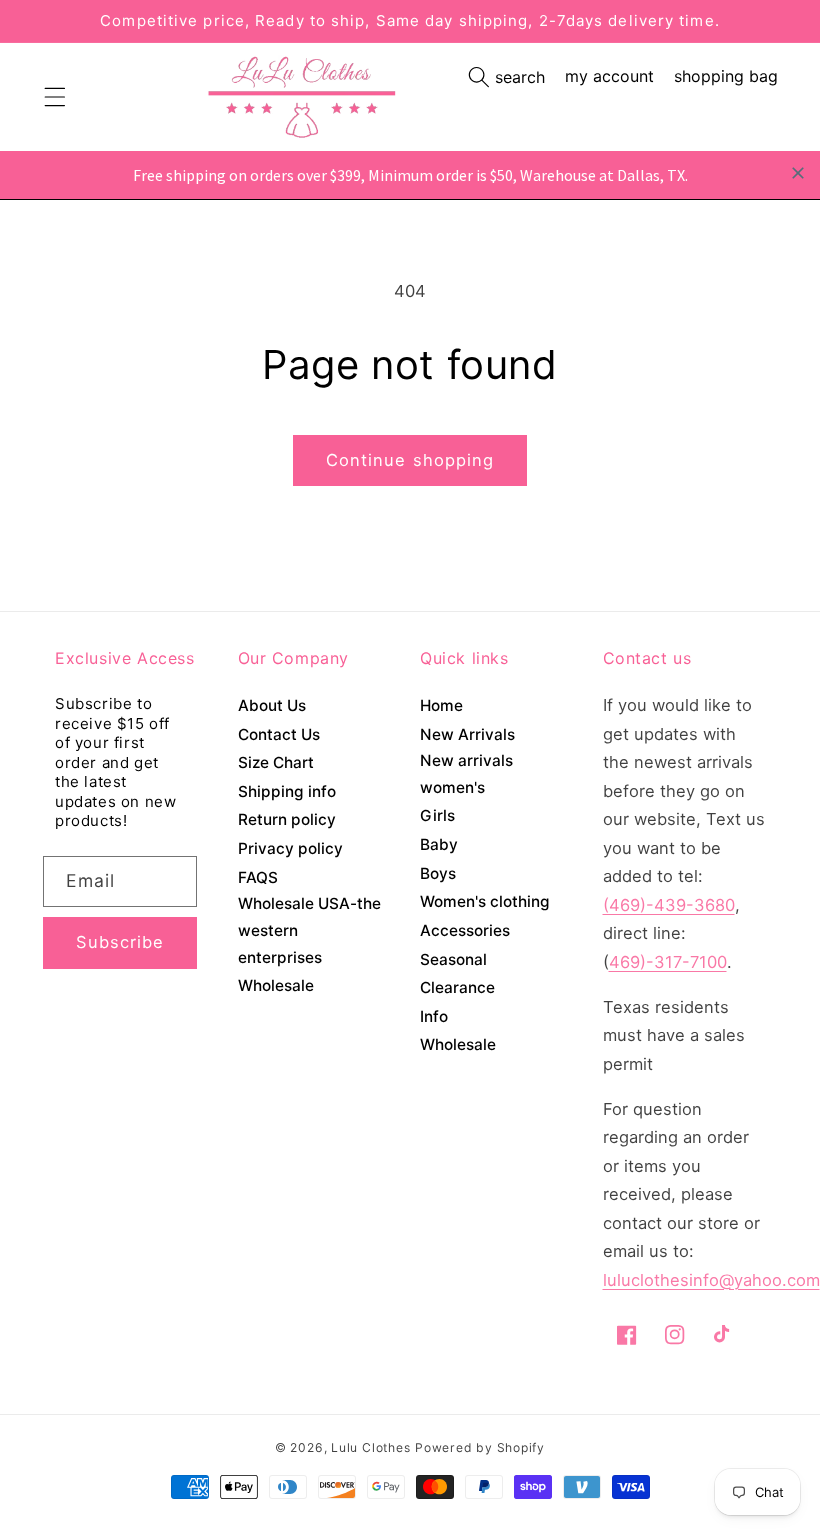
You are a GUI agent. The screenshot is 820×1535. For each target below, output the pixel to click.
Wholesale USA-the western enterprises (309, 930)
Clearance (457, 987)
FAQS (258, 877)
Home (441, 705)
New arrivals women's (466, 774)
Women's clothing (485, 901)
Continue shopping (410, 460)
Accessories (465, 930)
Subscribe (120, 942)
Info (434, 1016)
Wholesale (276, 985)
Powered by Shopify (480, 1447)
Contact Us (279, 734)
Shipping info (287, 791)
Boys (438, 873)
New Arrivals (467, 734)
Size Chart (276, 762)
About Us (272, 705)
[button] (506, 77)
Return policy (287, 819)
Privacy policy (290, 848)
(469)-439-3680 (669, 905)
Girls (437, 815)
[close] (798, 173)
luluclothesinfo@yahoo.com (711, 1280)
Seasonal (453, 959)
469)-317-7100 (668, 962)
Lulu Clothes (370, 1447)
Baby (439, 844)
